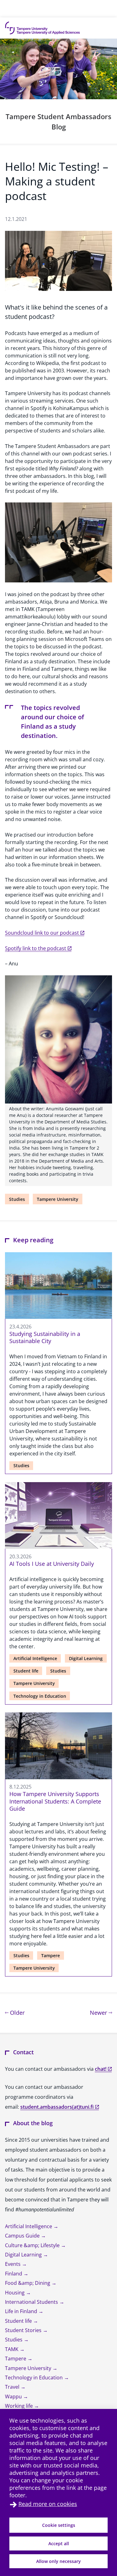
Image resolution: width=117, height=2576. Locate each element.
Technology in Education (40, 1696)
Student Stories (24, 2330)
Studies (17, 1199)
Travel (13, 2387)
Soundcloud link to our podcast (42, 933)
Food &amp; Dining (28, 2283)
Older (17, 2012)
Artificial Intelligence (35, 1658)
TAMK (12, 2349)
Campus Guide (23, 2236)
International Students (32, 2302)
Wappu (14, 2396)
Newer (101, 2012)
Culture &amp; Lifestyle (33, 2245)
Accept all (59, 2543)
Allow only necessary (58, 2561)
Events (13, 2264)
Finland (14, 2274)
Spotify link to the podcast (36, 948)
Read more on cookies (48, 2504)
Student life (26, 1671)
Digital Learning (86, 1658)
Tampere (51, 1955)
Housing (15, 2293)
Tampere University (58, 1199)
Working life (19, 2406)
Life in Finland (22, 2311)
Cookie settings (59, 2525)
